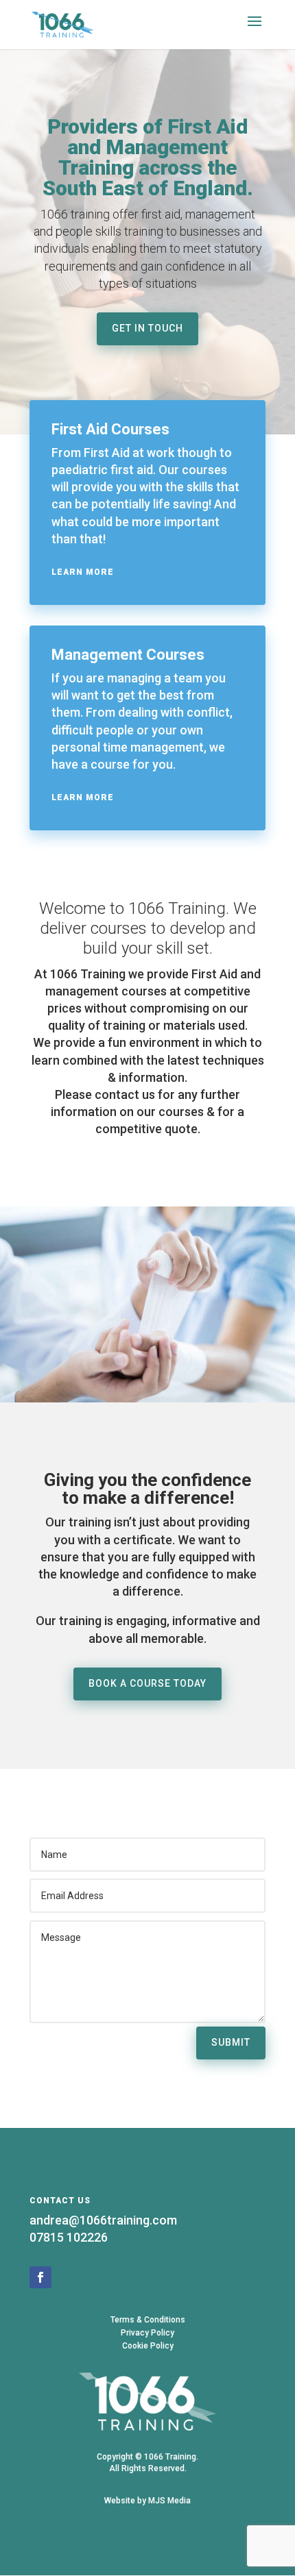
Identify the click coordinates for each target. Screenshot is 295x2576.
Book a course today (147, 1683)
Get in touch (147, 328)
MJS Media (169, 2501)
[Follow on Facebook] (40, 2277)
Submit (231, 2042)
